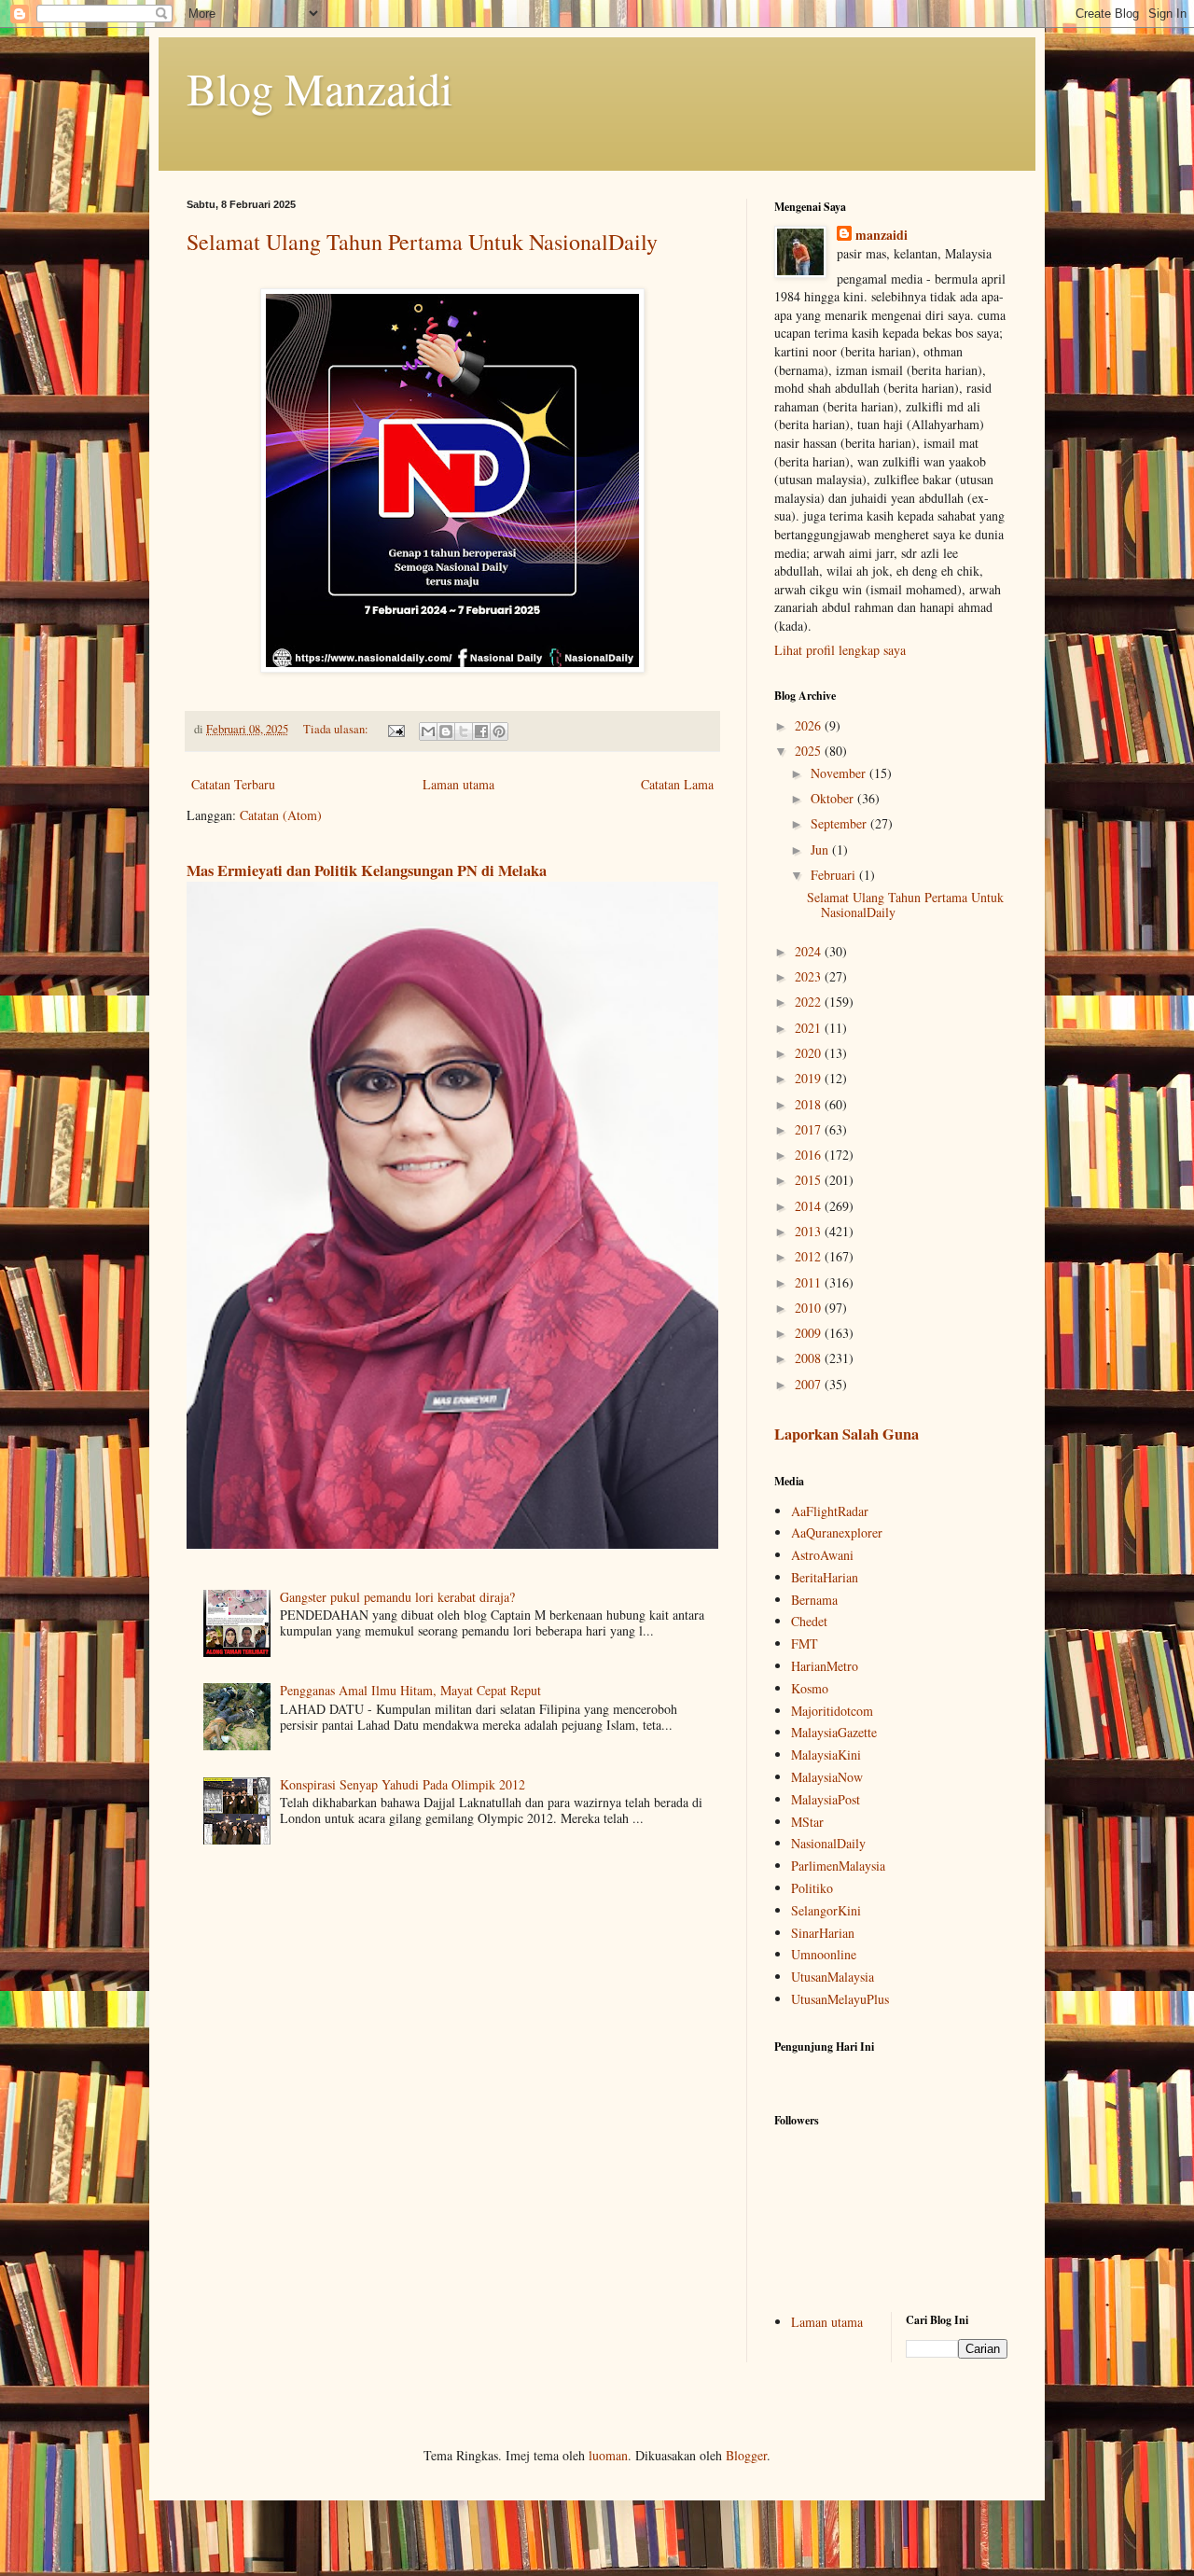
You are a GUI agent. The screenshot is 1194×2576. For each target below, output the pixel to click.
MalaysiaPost (826, 1799)
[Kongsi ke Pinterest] (499, 731)
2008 (810, 1358)
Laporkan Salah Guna (847, 1434)
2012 (810, 1256)
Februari (835, 875)
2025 (810, 751)
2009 (810, 1333)
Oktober (834, 798)
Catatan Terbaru (233, 784)
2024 (810, 951)
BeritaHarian (825, 1577)
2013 (810, 1231)
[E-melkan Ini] (428, 731)
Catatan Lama (677, 784)
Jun (821, 849)
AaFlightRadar (830, 1511)
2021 (810, 1028)
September (840, 823)
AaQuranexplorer (837, 1532)
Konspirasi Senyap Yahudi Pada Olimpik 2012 (403, 1784)
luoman (608, 2455)
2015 (810, 1180)
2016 (810, 1155)
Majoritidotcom (832, 1711)
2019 (810, 1078)
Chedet (809, 1621)
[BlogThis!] (446, 731)
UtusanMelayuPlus (840, 1999)
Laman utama (458, 784)
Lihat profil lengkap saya (840, 650)
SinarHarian (823, 1933)
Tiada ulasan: (337, 729)
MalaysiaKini (826, 1754)
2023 (810, 976)
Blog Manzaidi (319, 88)
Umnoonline (824, 1954)
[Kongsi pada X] (464, 731)
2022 (810, 1002)
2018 (810, 1104)
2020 (810, 1053)
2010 (810, 1308)
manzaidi (882, 235)
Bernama (814, 1600)
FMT (805, 1643)
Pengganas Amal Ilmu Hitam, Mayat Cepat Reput (410, 1690)
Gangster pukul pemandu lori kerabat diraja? (397, 1597)
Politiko (812, 1888)
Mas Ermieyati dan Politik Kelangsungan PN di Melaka (367, 870)
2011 (810, 1282)
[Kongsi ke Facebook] (481, 731)
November (840, 773)
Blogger (746, 2455)
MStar (807, 1822)
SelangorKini (826, 1910)
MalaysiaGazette (834, 1732)
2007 (810, 1384)
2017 (810, 1129)
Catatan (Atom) (281, 815)
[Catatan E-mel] (395, 729)
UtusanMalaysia (833, 1977)
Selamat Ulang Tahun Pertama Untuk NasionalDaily (422, 242)
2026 (810, 725)
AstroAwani (822, 1555)
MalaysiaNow (827, 1777)
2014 (810, 1206)
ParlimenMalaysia (838, 1866)
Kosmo (810, 1688)
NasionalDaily (828, 1843)
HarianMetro (825, 1666)
